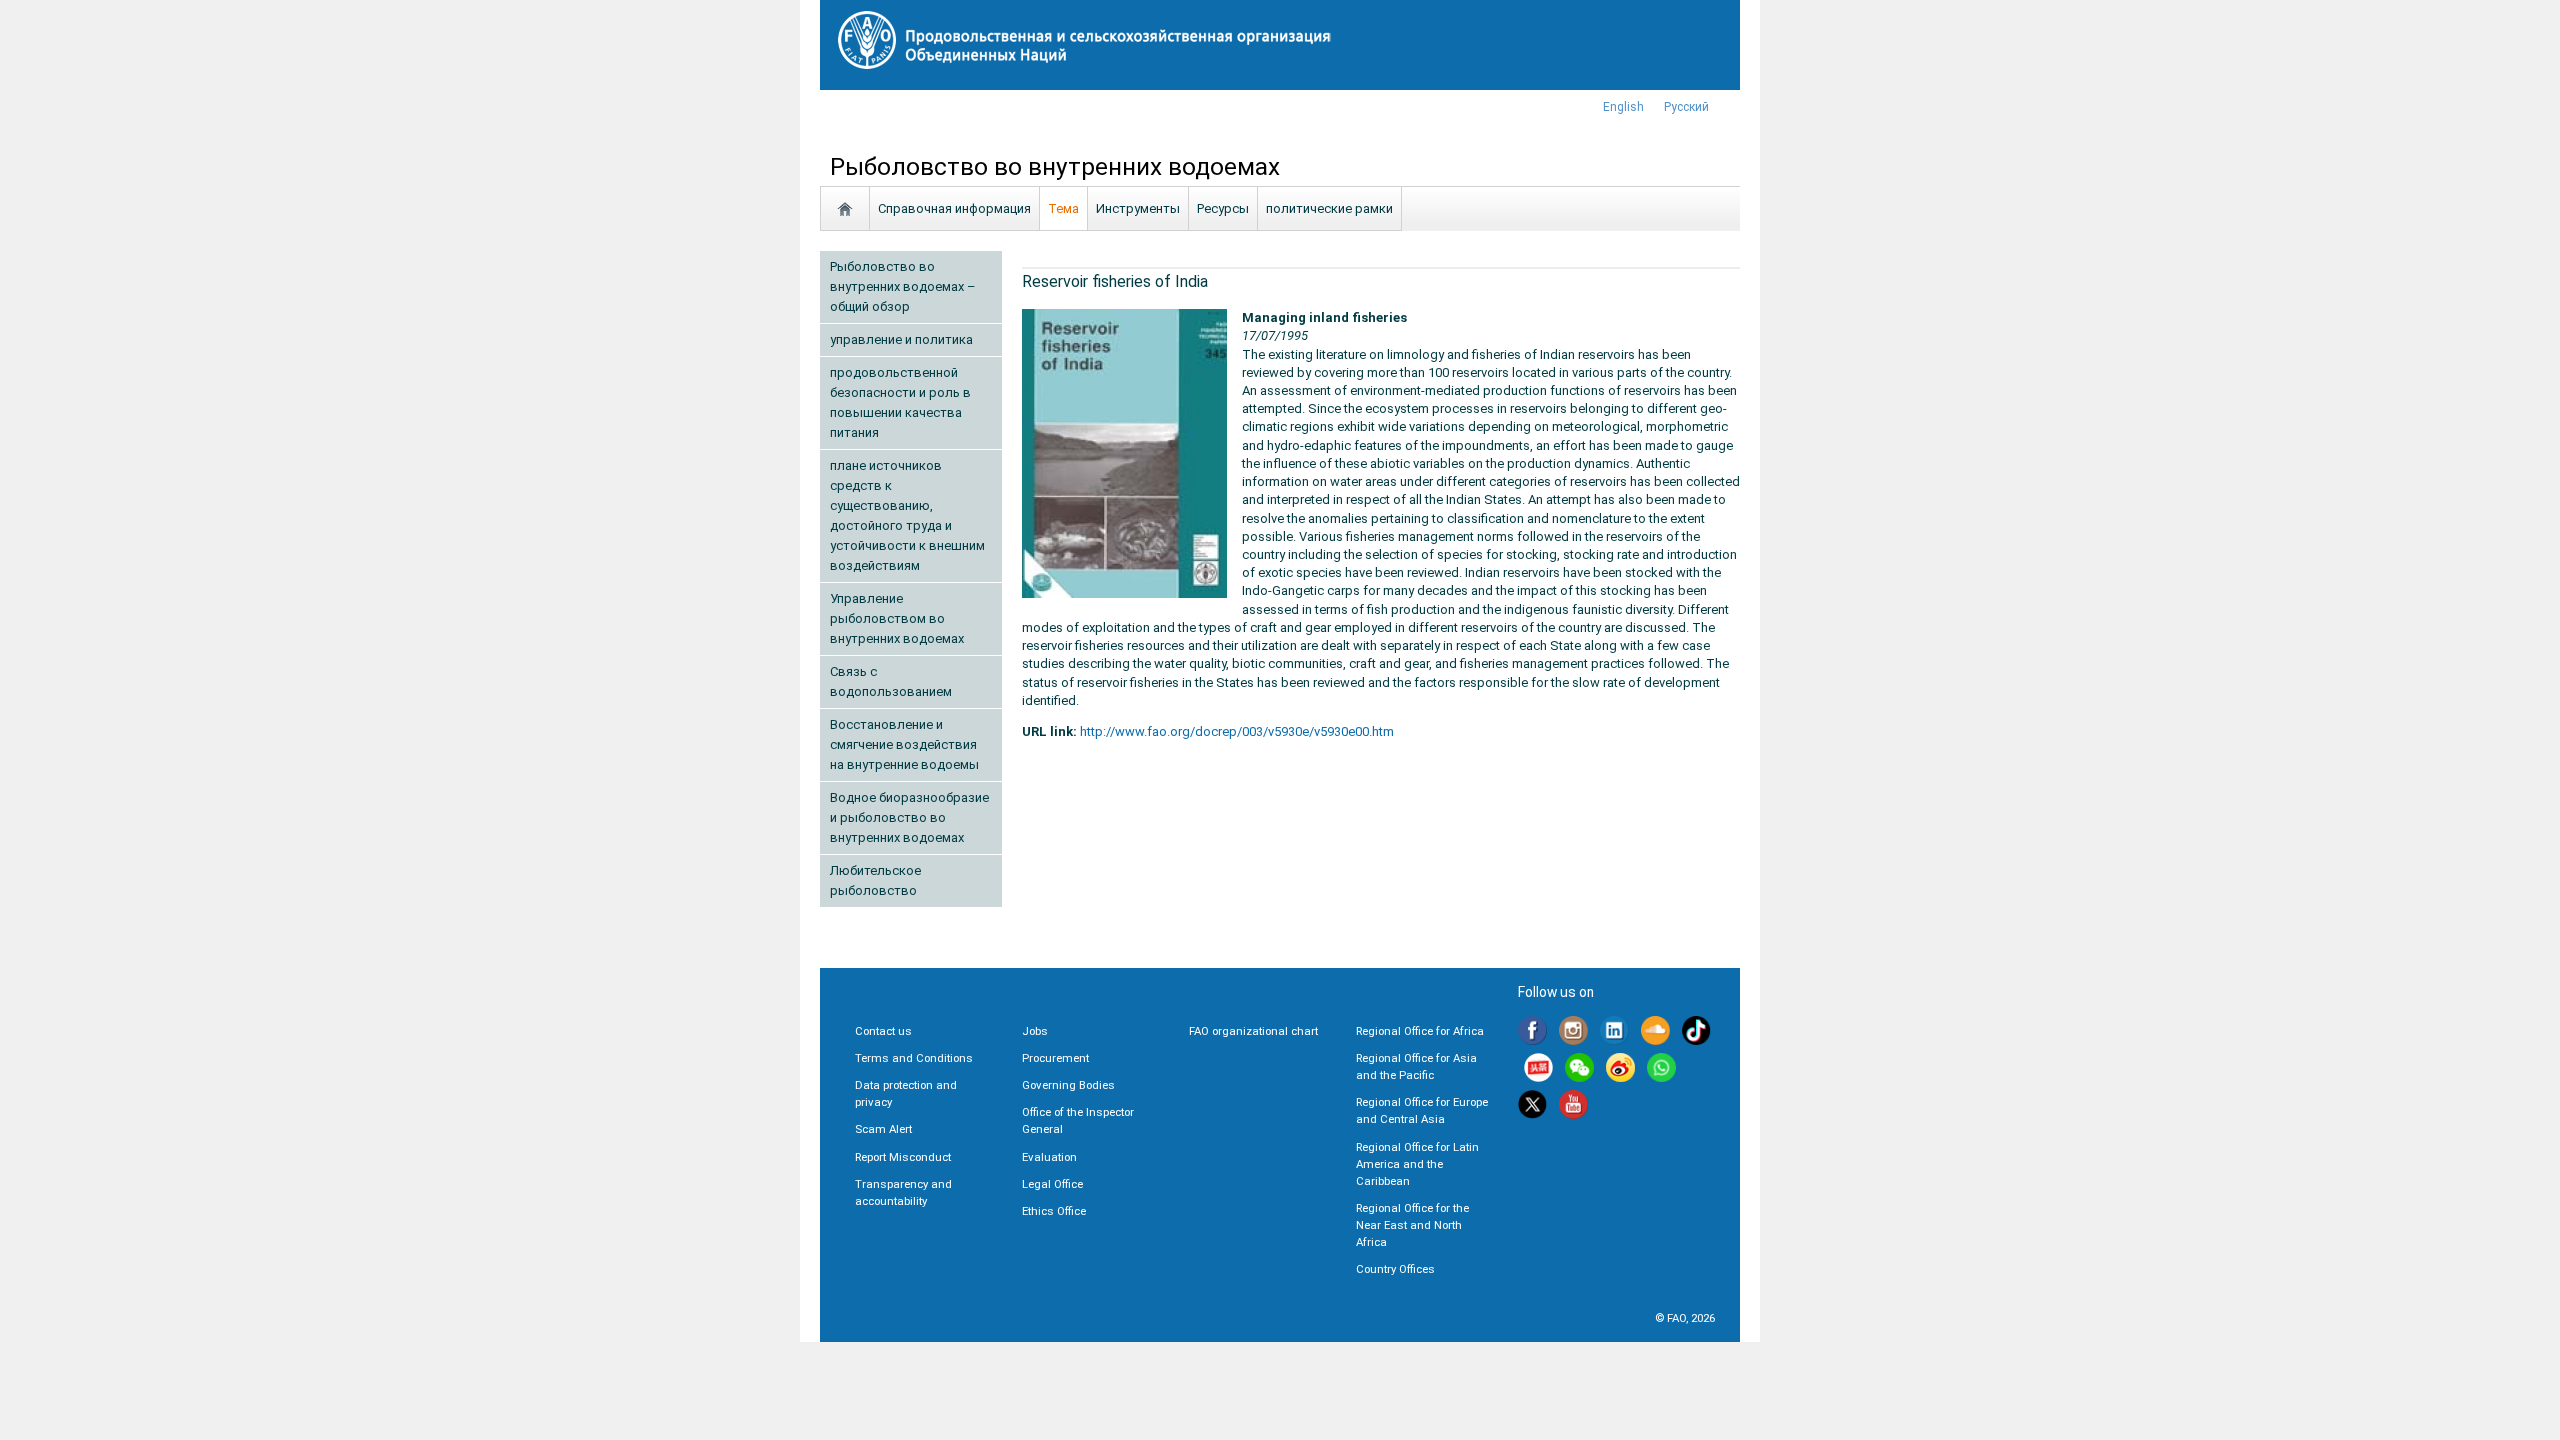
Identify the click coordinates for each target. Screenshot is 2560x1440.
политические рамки (1329, 208)
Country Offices (1395, 1269)
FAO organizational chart (1253, 1031)
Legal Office (1052, 1184)
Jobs (1035, 1031)
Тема (1063, 208)
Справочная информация (954, 208)
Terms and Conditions (914, 1058)
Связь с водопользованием (891, 681)
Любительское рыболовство (875, 880)
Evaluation (1049, 1157)
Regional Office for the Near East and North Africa (1412, 1225)
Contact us (883, 1031)
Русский (1686, 107)
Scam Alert (883, 1129)
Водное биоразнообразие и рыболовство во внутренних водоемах (909, 817)
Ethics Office (1054, 1211)
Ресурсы (1223, 208)
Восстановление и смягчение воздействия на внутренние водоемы (904, 744)
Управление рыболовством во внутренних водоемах (897, 618)
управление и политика (901, 339)
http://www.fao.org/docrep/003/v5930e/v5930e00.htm (1237, 731)
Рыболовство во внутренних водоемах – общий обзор (903, 286)
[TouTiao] (1538, 1069)
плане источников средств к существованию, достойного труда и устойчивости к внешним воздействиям (907, 515)
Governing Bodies (1068, 1085)
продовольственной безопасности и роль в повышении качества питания (900, 402)
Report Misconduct (903, 1157)
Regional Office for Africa (1420, 1031)
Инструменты (1138, 208)
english (1623, 107)
